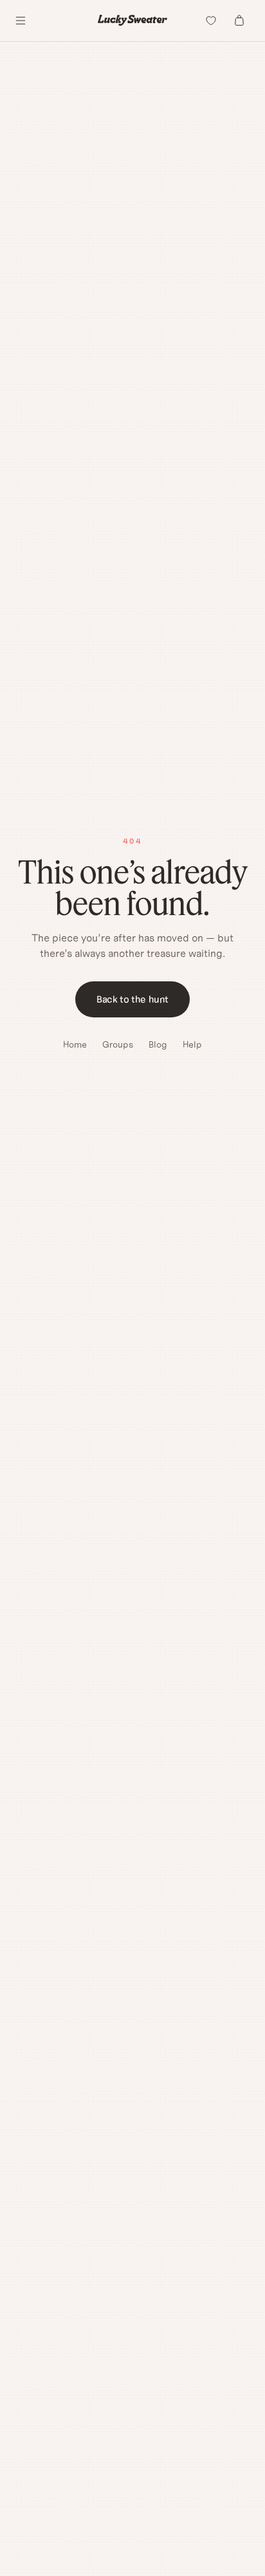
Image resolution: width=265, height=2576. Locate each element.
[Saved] (211, 21)
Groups (118, 1044)
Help (192, 1044)
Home (75, 1044)
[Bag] (239, 21)
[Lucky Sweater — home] (132, 20)
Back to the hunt (132, 999)
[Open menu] (21, 21)
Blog (158, 1044)
